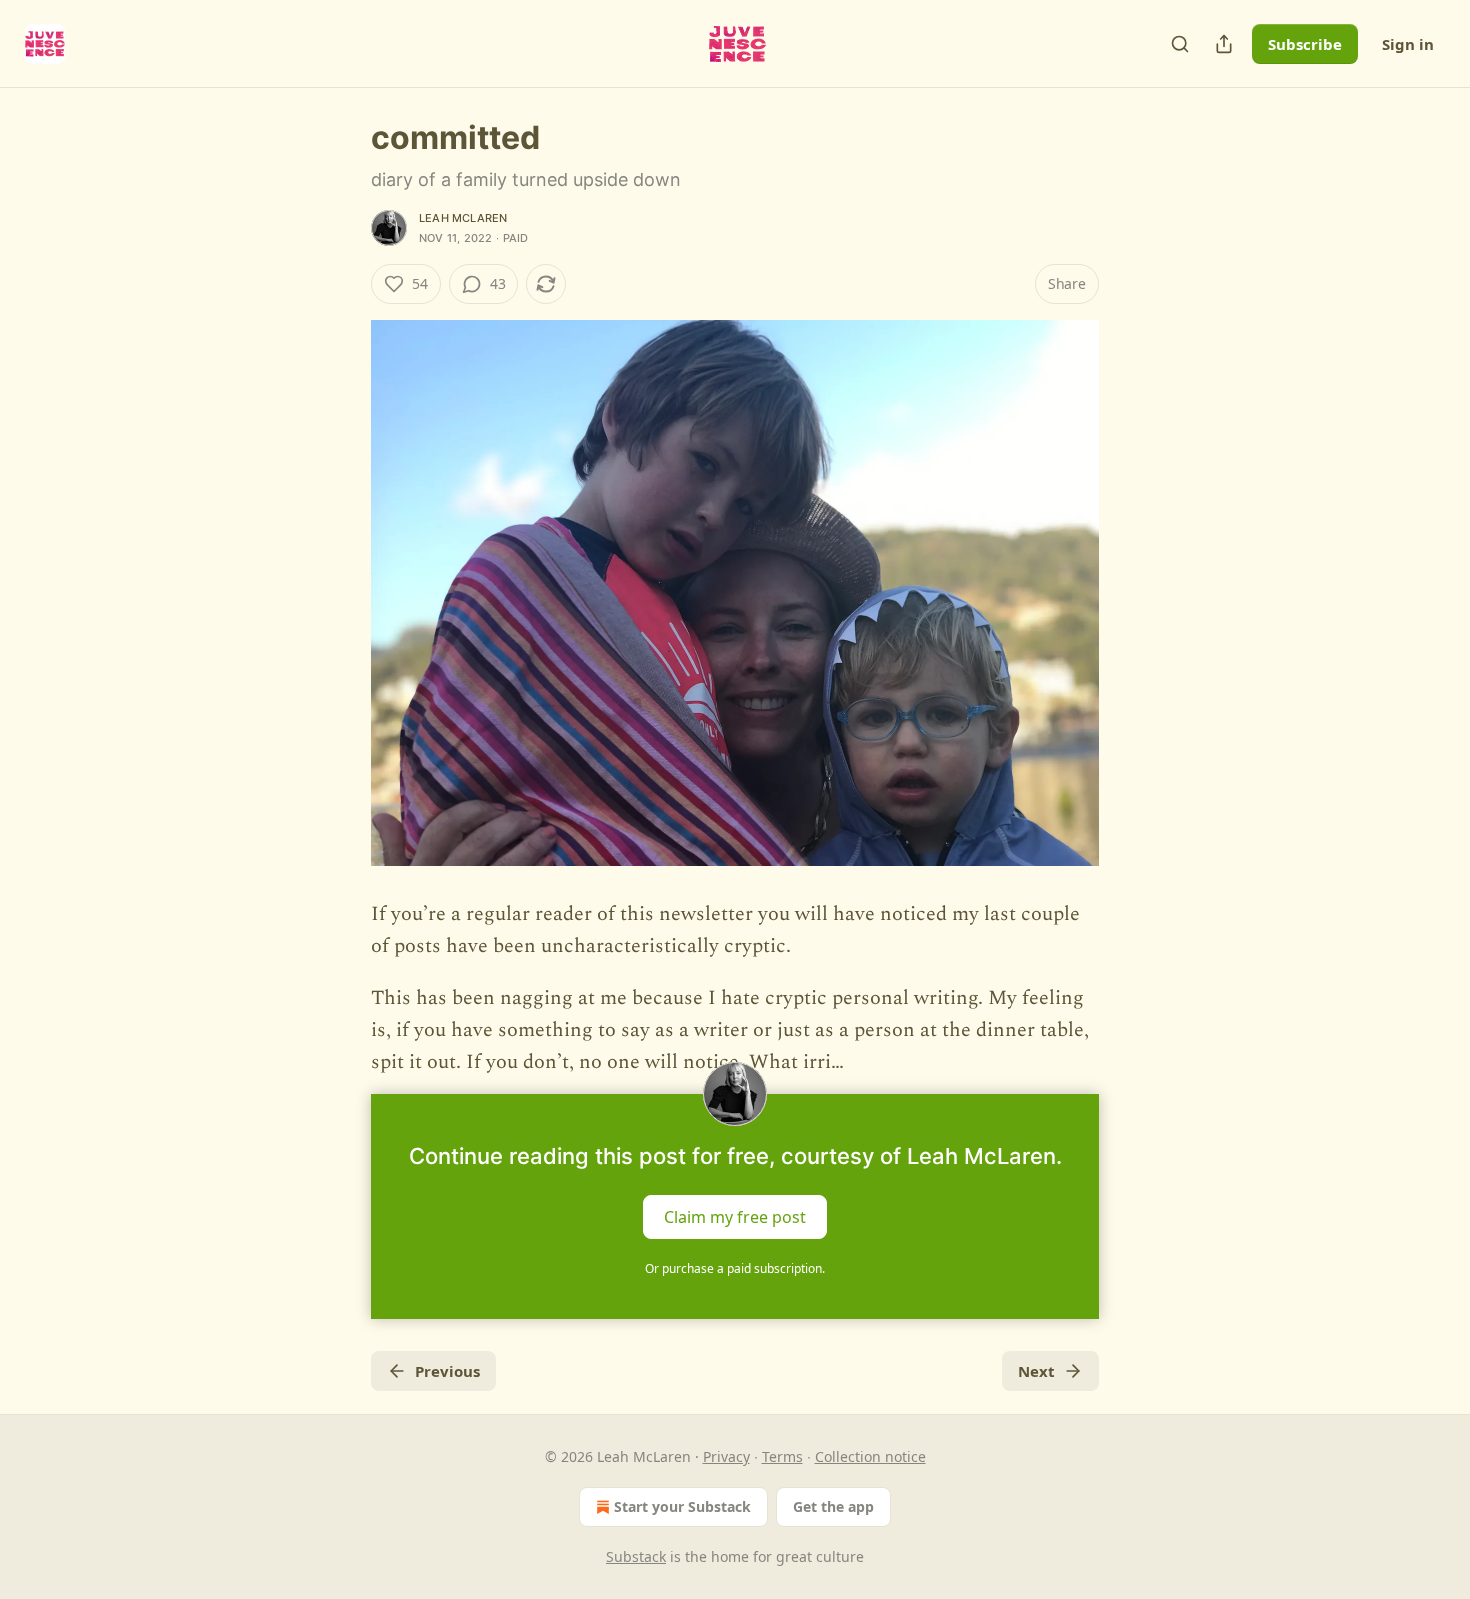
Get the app (833, 1506)
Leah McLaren (463, 218)
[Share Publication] (1224, 44)
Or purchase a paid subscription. (735, 1268)
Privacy (726, 1456)
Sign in (1408, 44)
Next (1036, 1371)
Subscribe (1305, 44)
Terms (782, 1456)
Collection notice (870, 1456)
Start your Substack (682, 1506)
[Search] (1180, 44)
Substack (636, 1556)
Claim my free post (735, 1217)
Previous (447, 1371)
